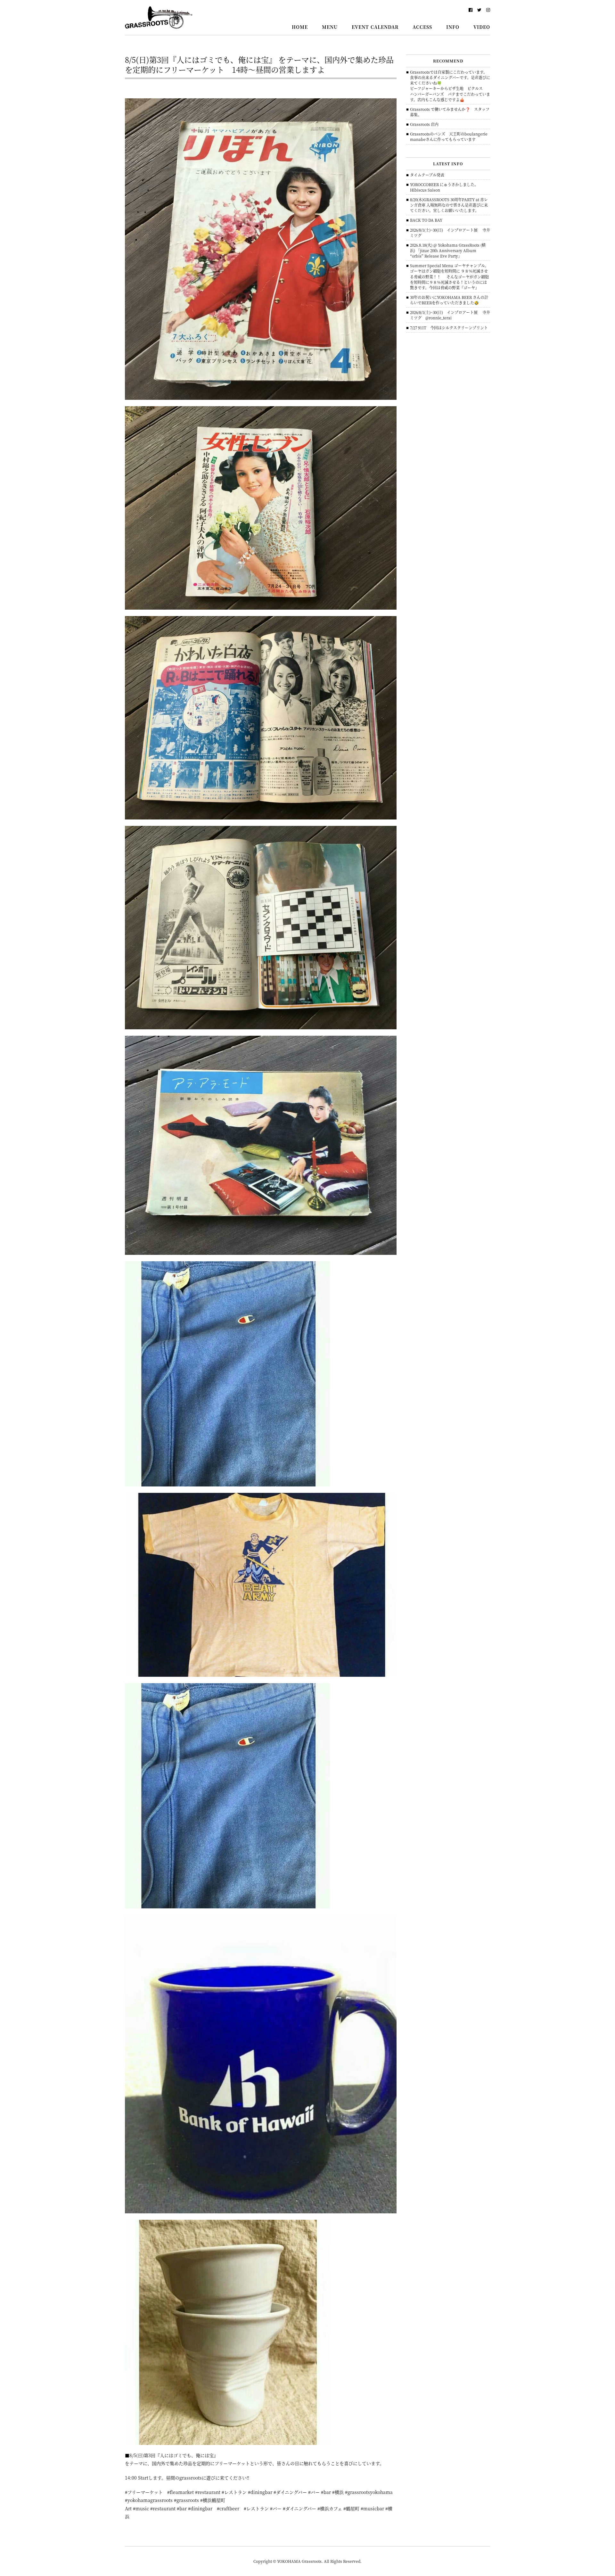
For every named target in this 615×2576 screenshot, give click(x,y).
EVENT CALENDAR (375, 27)
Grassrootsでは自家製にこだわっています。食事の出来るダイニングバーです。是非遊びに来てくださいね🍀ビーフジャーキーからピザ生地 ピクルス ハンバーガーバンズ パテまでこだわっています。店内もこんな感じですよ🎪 (450, 86)
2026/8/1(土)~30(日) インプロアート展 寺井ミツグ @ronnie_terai (450, 315)
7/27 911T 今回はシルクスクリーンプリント (449, 328)
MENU (330, 27)
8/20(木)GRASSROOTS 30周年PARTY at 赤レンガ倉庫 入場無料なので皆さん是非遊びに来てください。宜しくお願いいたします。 (449, 205)
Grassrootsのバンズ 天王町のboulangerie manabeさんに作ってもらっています (451, 136)
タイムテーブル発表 (427, 175)
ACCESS (422, 27)
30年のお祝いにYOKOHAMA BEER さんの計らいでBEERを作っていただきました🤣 (449, 300)
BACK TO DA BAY (426, 220)
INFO (453, 27)
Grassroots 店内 (424, 124)
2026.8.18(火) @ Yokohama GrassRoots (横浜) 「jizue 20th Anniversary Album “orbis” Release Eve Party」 (448, 250)
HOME (300, 27)
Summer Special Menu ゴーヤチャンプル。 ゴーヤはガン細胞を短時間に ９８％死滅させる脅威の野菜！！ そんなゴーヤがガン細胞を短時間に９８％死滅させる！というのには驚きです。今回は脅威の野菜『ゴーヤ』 (449, 276)
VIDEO (482, 27)
